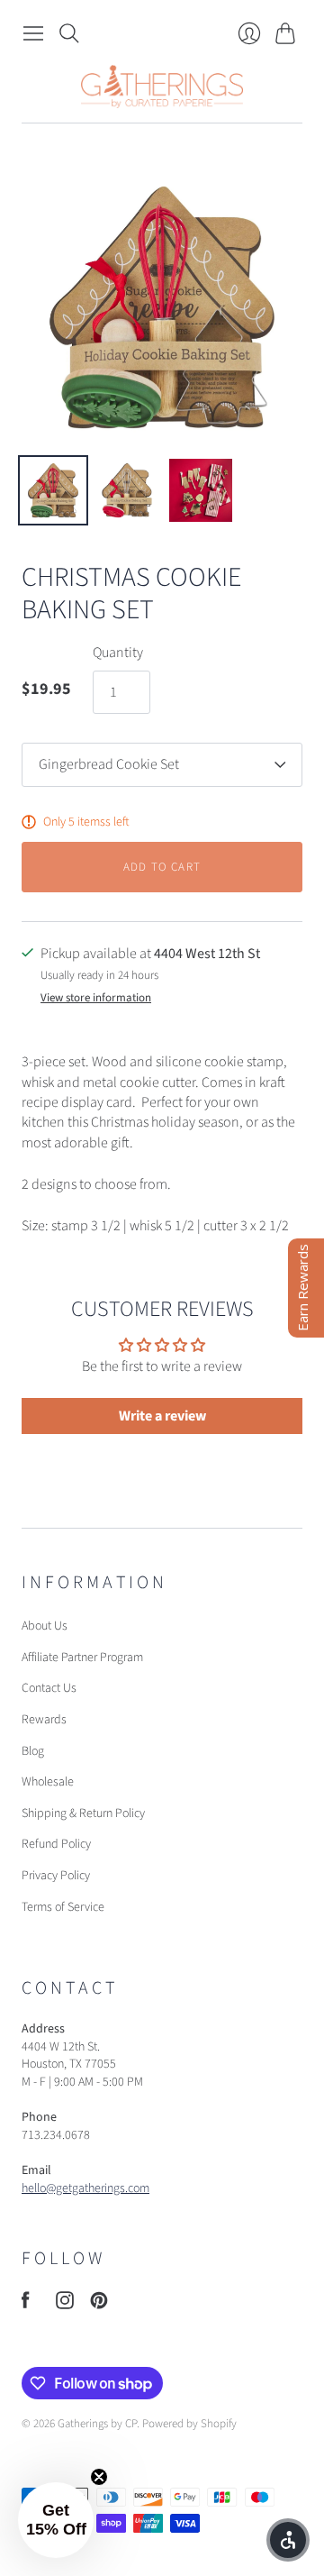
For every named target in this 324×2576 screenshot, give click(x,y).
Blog (33, 1751)
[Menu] (33, 33)
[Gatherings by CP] (162, 87)
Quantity (118, 653)
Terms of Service (63, 1907)
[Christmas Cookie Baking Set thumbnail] (53, 490)
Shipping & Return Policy (83, 1813)
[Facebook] (26, 2305)
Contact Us (49, 1688)
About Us (45, 1626)
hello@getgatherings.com (85, 2188)
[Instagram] (65, 2305)
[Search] (69, 33)
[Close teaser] (99, 2477)
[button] (56, 2520)
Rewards (44, 1720)
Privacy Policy (56, 1876)
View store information (96, 998)
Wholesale (48, 1782)
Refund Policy (56, 1844)
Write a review (162, 1416)
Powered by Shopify (189, 2424)
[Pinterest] (99, 2305)
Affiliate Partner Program (82, 1658)
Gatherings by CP (97, 2424)
